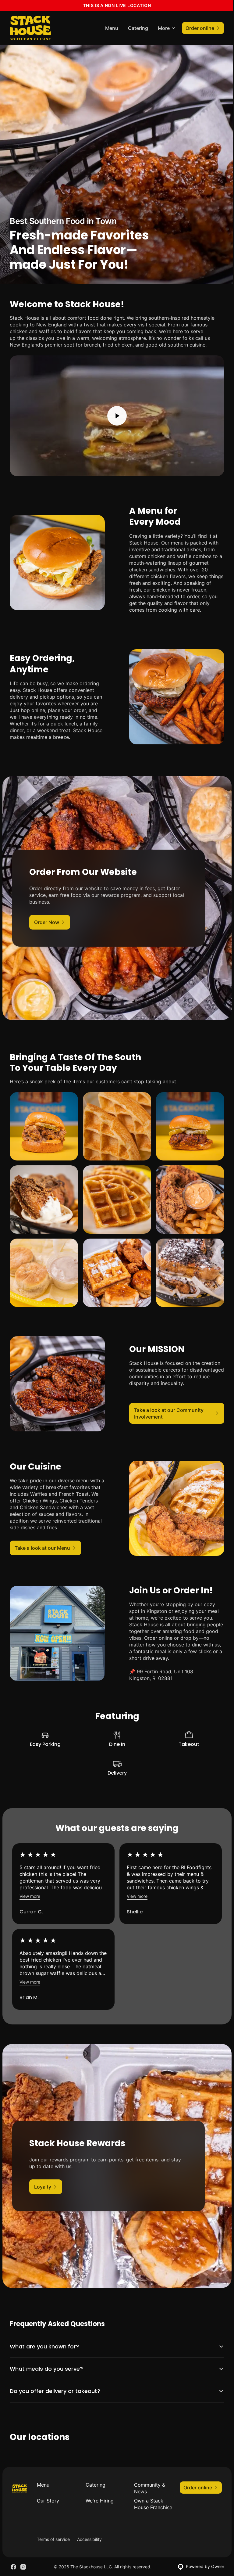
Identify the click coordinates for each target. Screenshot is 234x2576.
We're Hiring (98, 2488)
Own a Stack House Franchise (146, 2495)
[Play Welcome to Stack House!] (117, 416)
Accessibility (89, 2533)
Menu (112, 28)
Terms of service (53, 2533)
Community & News (147, 2475)
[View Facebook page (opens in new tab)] (13, 2561)
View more (30, 1896)
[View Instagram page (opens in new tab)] (23, 2561)
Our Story (48, 2488)
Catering (138, 28)
